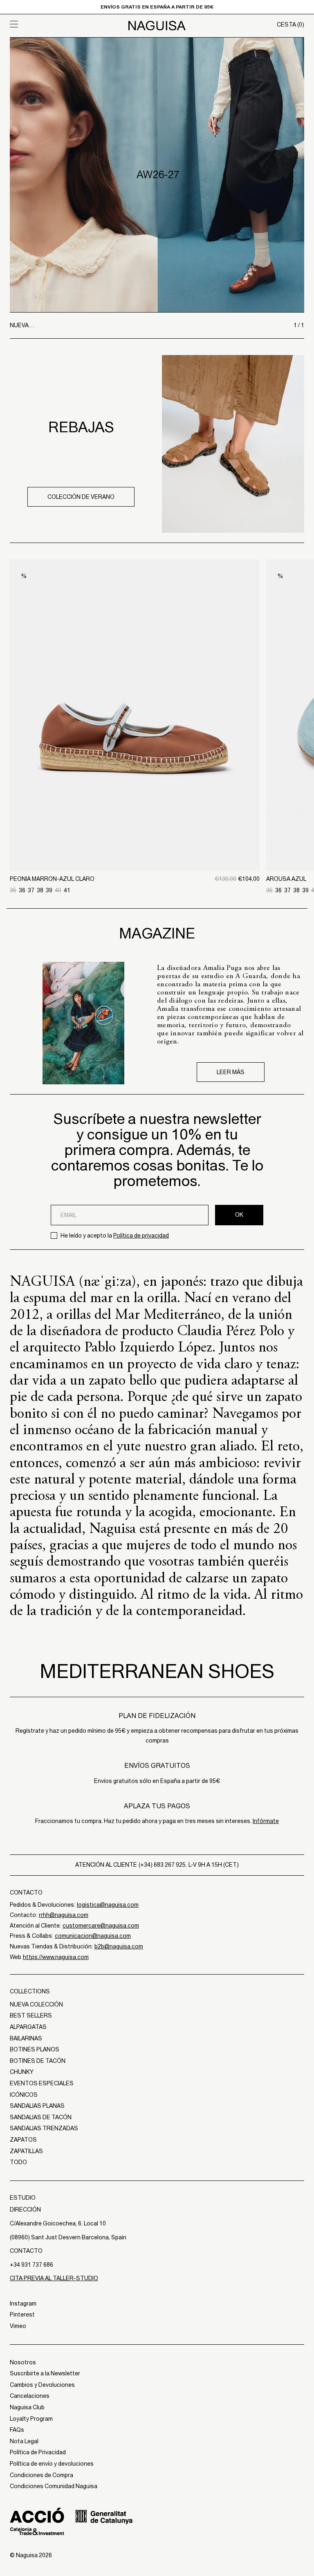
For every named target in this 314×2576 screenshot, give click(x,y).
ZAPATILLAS (26, 2151)
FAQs (17, 2430)
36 (22, 890)
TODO (18, 2162)
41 (67, 890)
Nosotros (23, 2362)
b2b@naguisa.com (119, 1946)
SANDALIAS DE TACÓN (41, 2117)
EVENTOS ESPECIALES (42, 2083)
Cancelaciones (30, 2396)
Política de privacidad (141, 1235)
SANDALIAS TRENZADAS (44, 2128)
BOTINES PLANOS (35, 2049)
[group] (157, 175)
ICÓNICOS (24, 2095)
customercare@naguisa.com (101, 1926)
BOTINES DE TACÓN (38, 2061)
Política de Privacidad (38, 2452)
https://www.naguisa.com (56, 1957)
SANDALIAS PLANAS (37, 2106)
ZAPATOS (23, 2140)
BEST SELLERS (31, 2015)
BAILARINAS (26, 2038)
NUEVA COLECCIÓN (36, 2004)
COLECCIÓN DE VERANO (81, 497)
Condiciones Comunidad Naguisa (54, 2486)
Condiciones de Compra (41, 2475)
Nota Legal (24, 2441)
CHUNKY (22, 2072)
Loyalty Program (31, 2419)
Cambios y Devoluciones (42, 2385)
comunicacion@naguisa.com (93, 1936)
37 (31, 890)
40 (58, 890)
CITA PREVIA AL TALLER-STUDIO (54, 2278)
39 (49, 890)
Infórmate (266, 1821)
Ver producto (135, 829)
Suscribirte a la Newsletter (45, 2373)
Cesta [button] (290, 25)
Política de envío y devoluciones (52, 2464)
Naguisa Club (27, 2407)
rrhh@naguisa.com (64, 1915)
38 (40, 890)
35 (13, 890)
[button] (47, 24)
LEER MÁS (231, 1072)
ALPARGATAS (28, 2027)
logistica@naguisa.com (108, 1905)
